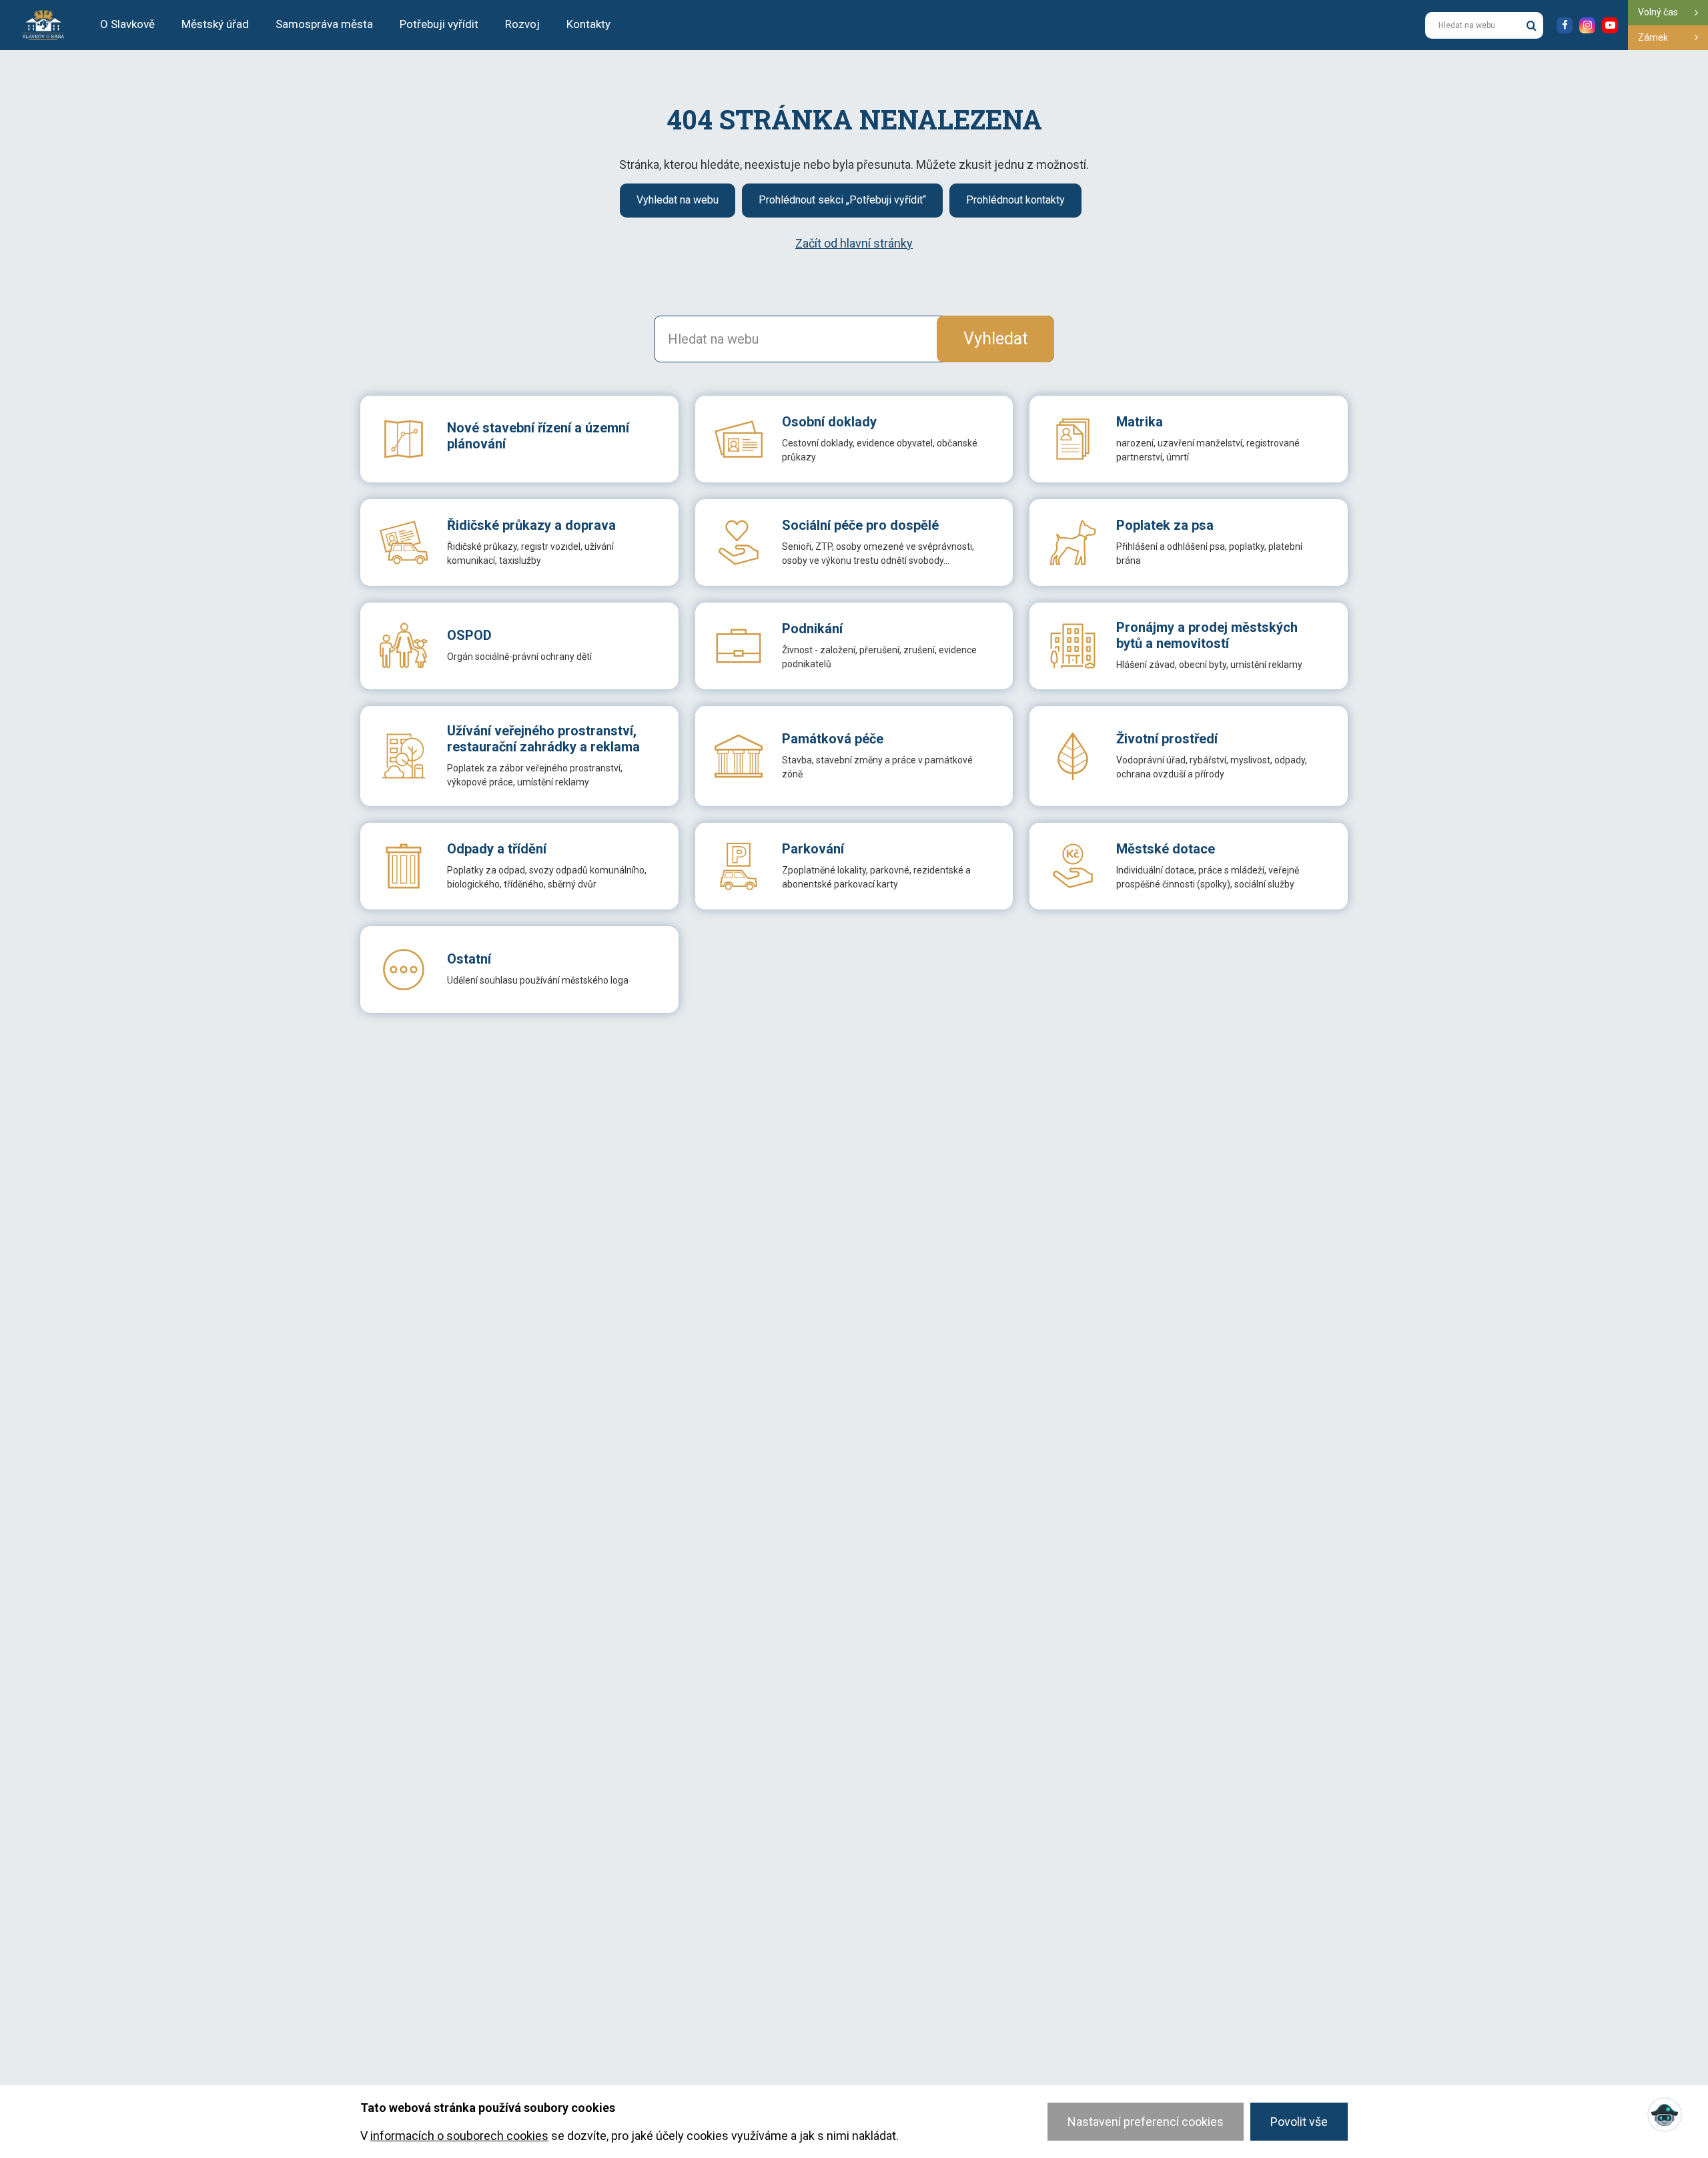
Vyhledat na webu (678, 200)
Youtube (1610, 25)
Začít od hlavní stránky (854, 243)
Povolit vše (1299, 2122)
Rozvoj (522, 24)
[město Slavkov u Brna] (43, 24)
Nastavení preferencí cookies (1146, 2122)
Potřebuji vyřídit (439, 24)
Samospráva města (324, 24)
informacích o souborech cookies (459, 2136)
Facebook (1565, 25)
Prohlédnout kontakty (1015, 200)
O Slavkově (127, 24)
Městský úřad (215, 24)
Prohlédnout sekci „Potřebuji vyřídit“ (842, 200)
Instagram (1587, 25)
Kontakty (588, 24)
